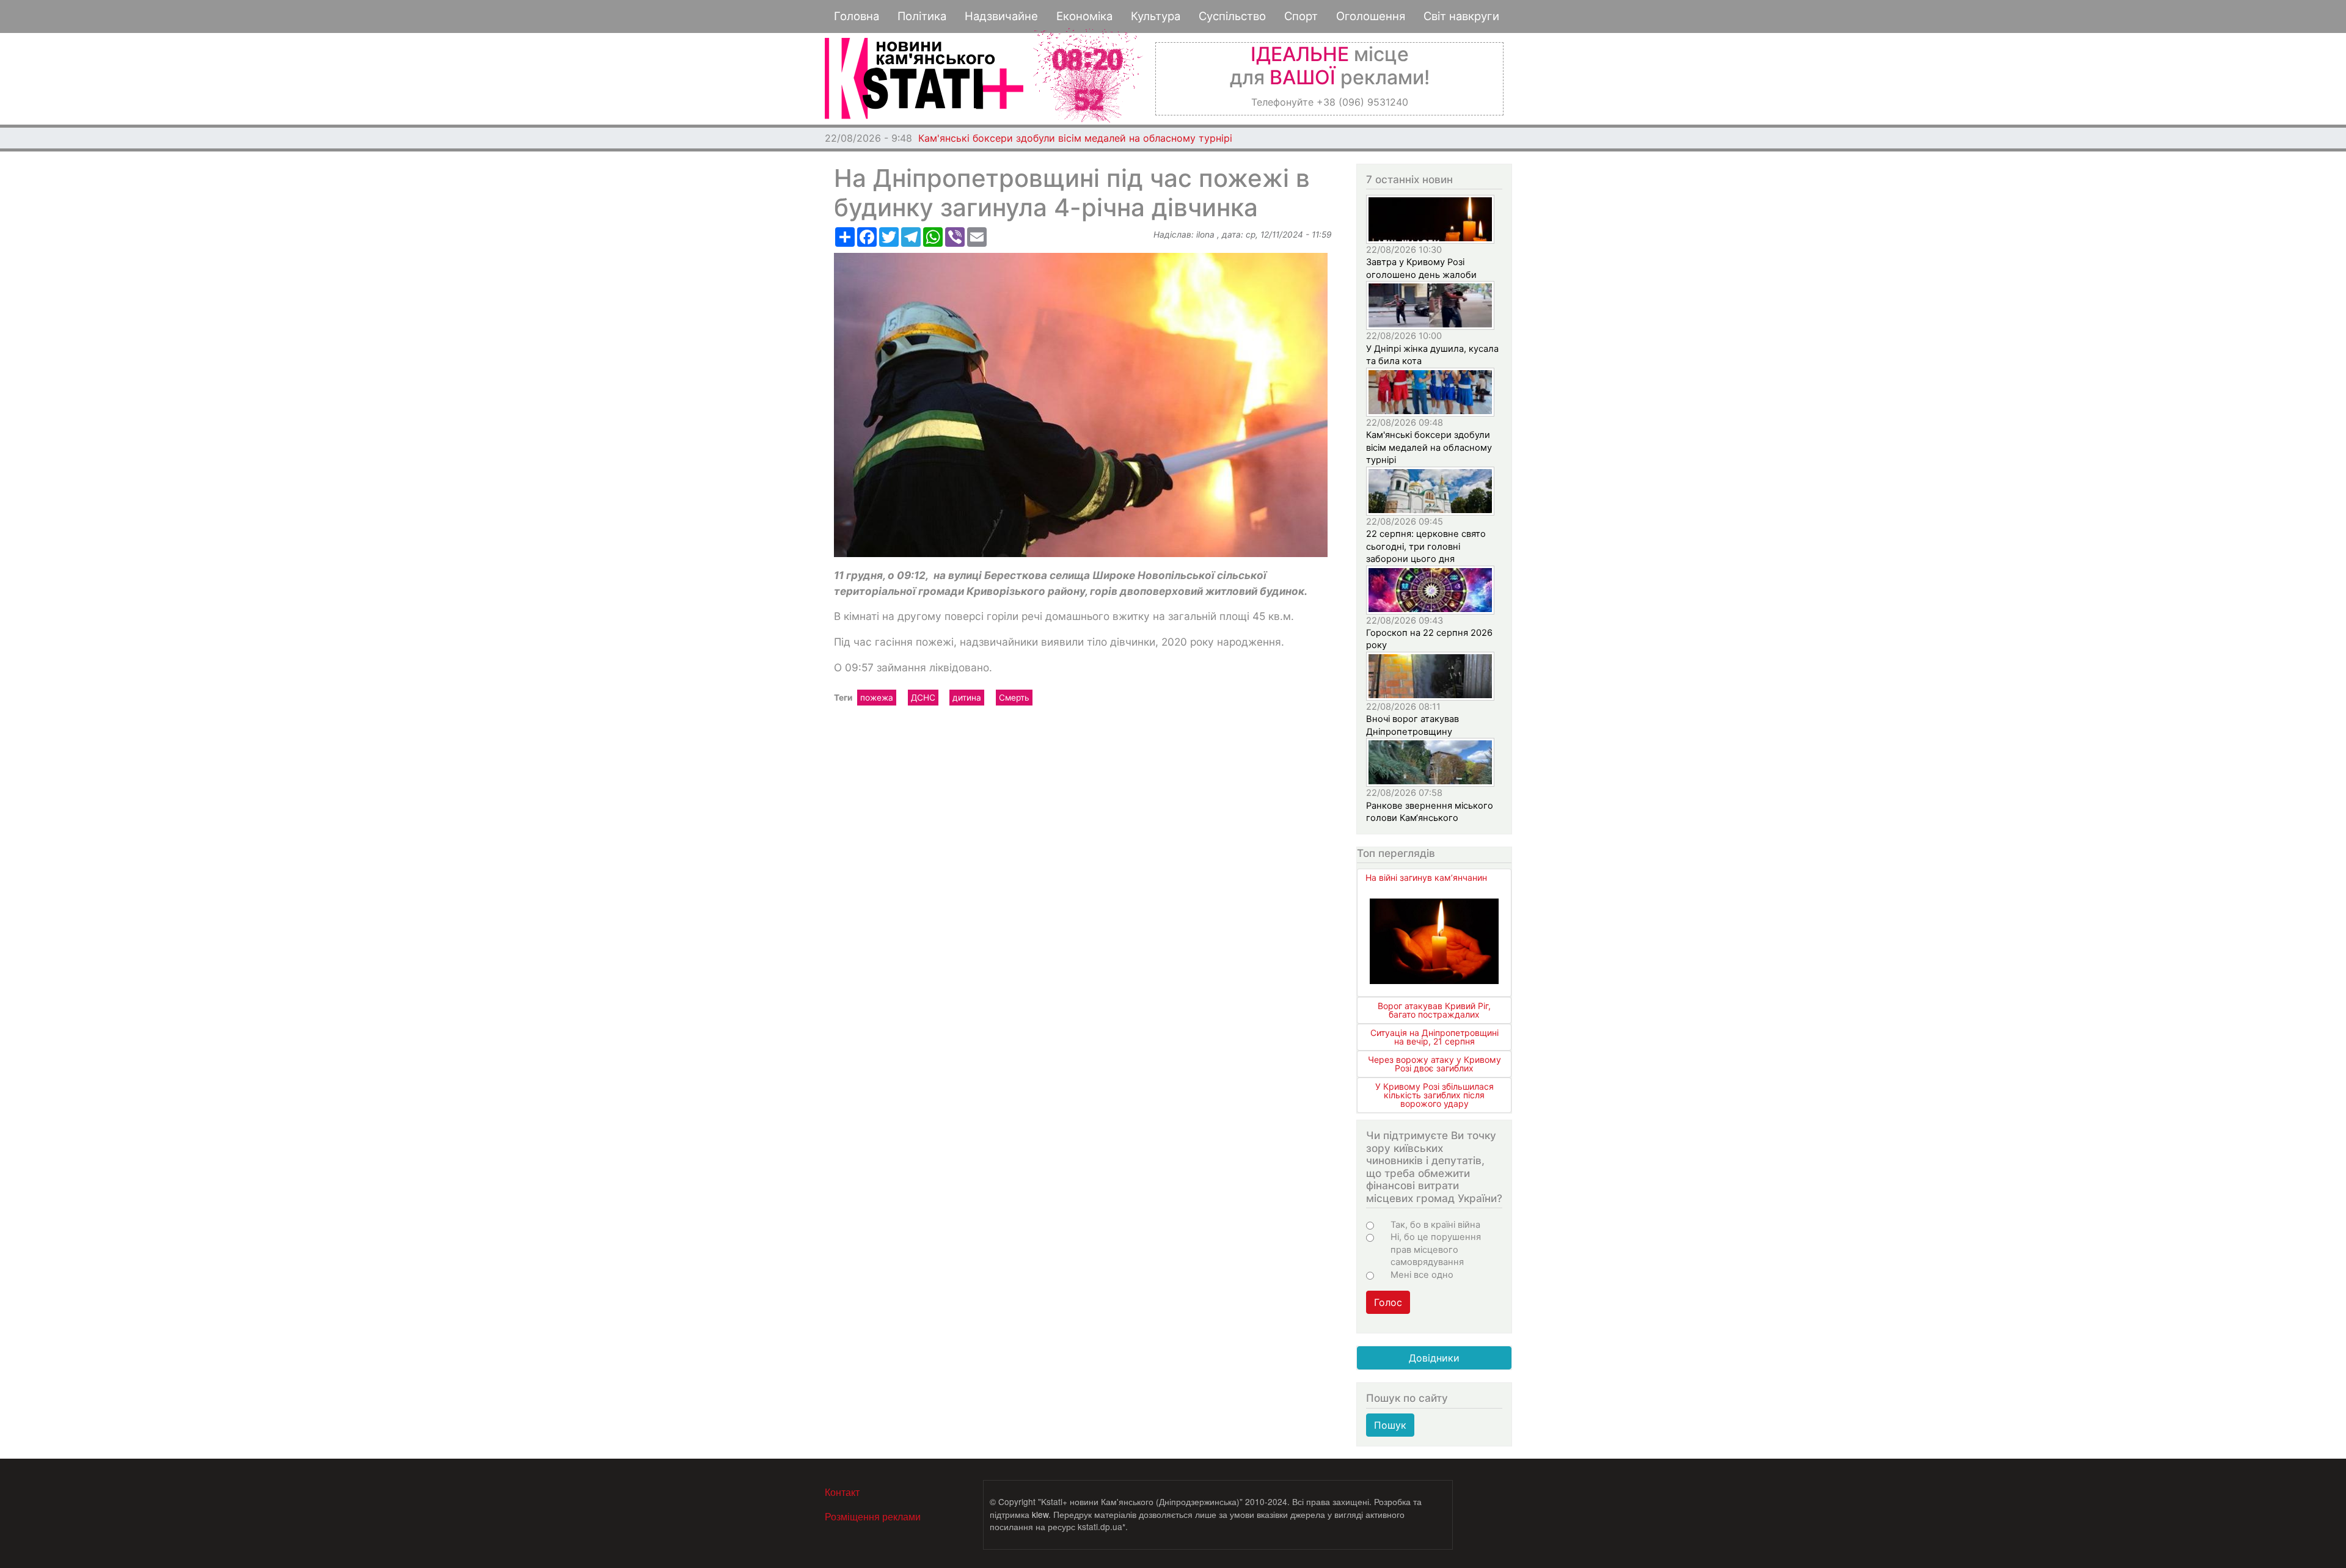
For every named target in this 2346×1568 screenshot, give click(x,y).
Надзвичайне (1001, 16)
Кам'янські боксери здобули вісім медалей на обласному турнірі (1075, 138)
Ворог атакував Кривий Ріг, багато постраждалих (1434, 1010)
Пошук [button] (1390, 1425)
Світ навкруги (1461, 16)
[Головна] (924, 78)
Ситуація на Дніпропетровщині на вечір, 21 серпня (1434, 1037)
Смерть (1014, 698)
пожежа (877, 698)
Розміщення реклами (873, 1516)
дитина (967, 698)
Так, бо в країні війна (1435, 1225)
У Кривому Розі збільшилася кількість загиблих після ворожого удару (1434, 1095)
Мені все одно (1422, 1275)
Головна (857, 16)
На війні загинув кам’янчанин (1426, 877)
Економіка (1084, 16)
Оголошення (1371, 16)
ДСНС (923, 698)
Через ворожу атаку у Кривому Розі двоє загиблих (1434, 1064)
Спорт (1301, 16)
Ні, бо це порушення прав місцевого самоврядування (1436, 1249)
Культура (1156, 16)
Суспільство (1232, 16)
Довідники (1434, 1358)
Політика (922, 16)
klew (1040, 1514)
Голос (1388, 1302)
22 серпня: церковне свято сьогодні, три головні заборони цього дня (1426, 546)
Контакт (842, 1492)
